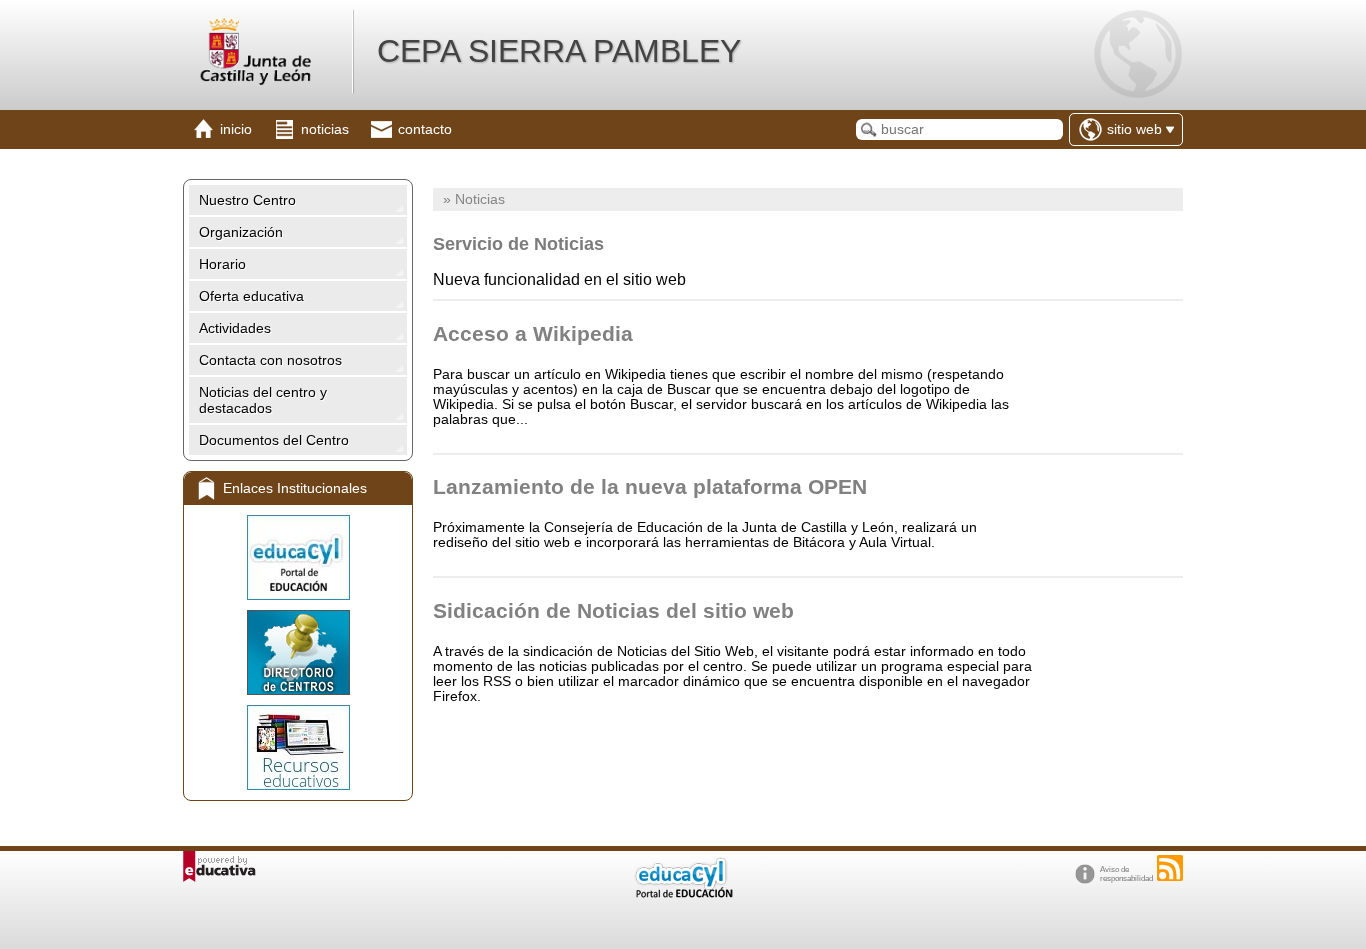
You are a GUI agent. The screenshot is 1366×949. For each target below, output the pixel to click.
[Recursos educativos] (298, 747)
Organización (241, 232)
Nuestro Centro (247, 200)
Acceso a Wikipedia (533, 333)
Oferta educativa (251, 296)
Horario (222, 264)
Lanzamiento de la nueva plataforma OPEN (650, 486)
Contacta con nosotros (270, 360)
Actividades (235, 328)
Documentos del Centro (274, 440)
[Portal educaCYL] (298, 557)
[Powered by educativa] (219, 866)
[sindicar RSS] (1170, 868)
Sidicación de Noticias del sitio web (613, 610)
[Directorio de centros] (298, 652)
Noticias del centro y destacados (263, 400)
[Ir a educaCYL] (683, 893)
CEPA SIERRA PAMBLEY (559, 51)
